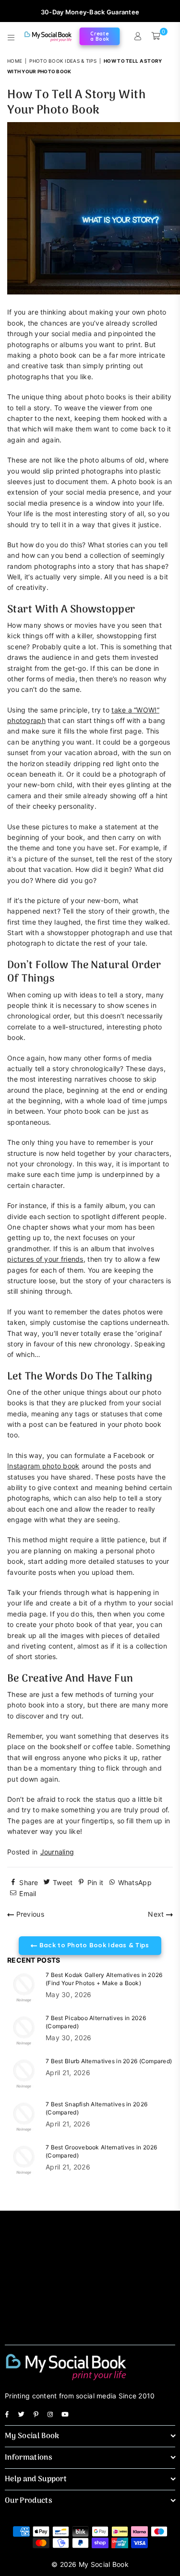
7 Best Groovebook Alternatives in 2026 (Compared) (102, 2151)
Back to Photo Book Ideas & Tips (93, 1945)
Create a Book (100, 36)
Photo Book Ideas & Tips (63, 61)
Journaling (57, 1852)
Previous (29, 1914)
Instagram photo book (43, 1466)
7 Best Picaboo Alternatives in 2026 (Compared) (96, 2022)
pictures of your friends (45, 1259)
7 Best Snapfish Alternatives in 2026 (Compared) (96, 2108)
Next (157, 1914)
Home (15, 61)
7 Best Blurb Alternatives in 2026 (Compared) (109, 2061)
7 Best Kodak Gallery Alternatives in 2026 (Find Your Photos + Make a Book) (104, 1979)
